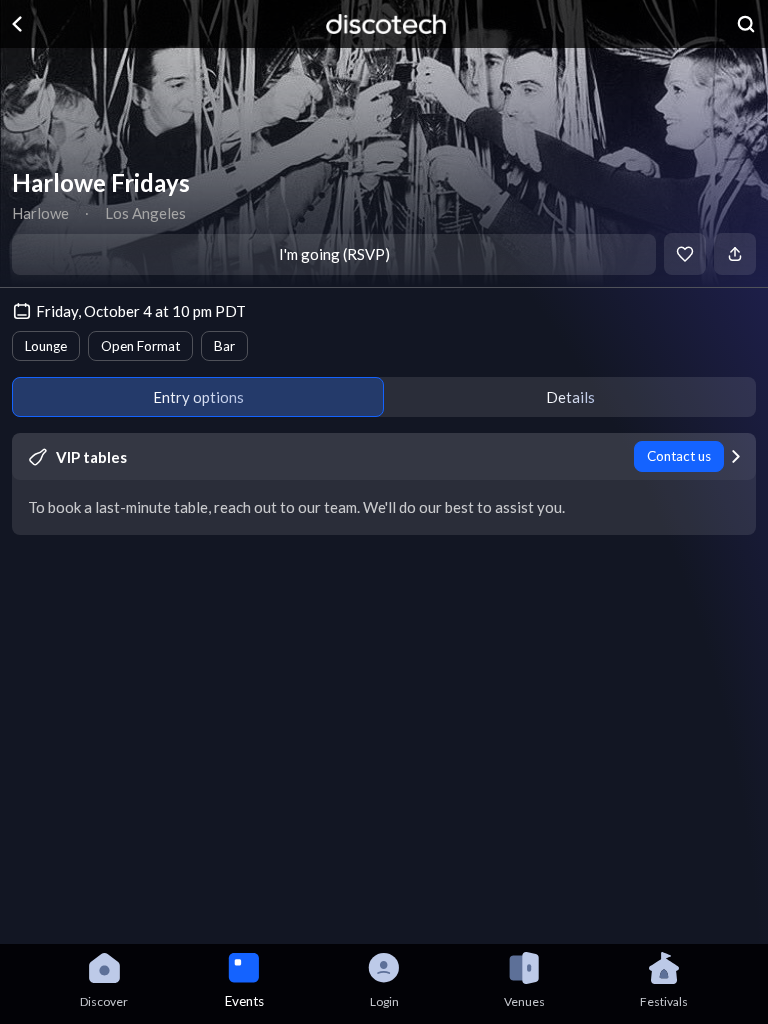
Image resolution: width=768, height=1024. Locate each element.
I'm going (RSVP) (334, 254)
